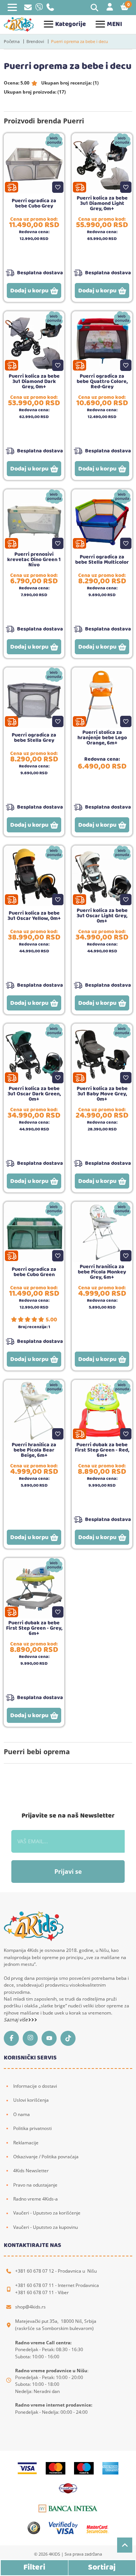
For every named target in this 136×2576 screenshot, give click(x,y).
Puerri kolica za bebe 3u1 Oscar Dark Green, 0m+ (34, 1094)
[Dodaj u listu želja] (58, 187)
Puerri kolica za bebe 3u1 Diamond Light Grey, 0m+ (102, 203)
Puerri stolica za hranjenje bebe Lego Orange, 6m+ (102, 738)
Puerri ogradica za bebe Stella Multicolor (102, 560)
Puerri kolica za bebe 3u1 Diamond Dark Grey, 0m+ (34, 381)
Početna (12, 41)
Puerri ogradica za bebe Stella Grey (34, 738)
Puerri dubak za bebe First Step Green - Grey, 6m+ (34, 1628)
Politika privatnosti (32, 2128)
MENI (114, 24)
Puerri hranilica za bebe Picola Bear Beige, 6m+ (34, 1450)
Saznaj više (16, 2020)
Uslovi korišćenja (31, 2100)
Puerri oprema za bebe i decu (80, 41)
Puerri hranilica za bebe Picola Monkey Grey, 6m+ (102, 1272)
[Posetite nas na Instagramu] (32, 2038)
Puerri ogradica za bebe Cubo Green (34, 1272)
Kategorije (70, 24)
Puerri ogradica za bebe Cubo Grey (34, 203)
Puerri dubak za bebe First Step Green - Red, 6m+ (102, 1450)
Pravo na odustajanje (35, 2185)
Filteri (34, 2568)
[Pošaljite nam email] (28, 8)
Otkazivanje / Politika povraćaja (46, 2157)
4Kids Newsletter (31, 2171)
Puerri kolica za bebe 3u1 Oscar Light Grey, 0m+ (102, 916)
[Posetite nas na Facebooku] (13, 2038)
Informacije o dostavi (35, 2086)
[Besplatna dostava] (12, 187)
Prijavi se (68, 1872)
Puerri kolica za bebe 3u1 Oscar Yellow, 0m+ (34, 916)
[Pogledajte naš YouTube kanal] (51, 2038)
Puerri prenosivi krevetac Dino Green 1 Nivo (34, 560)
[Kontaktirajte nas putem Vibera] (39, 9)
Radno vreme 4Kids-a (36, 2199)
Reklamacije (26, 2143)
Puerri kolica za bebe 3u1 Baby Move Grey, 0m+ (102, 1094)
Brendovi (35, 41)
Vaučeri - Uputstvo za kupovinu (46, 2227)
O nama (22, 2114)
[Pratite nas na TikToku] (70, 2038)
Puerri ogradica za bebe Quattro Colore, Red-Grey (102, 381)
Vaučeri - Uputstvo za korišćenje (47, 2213)
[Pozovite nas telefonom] (50, 9)
